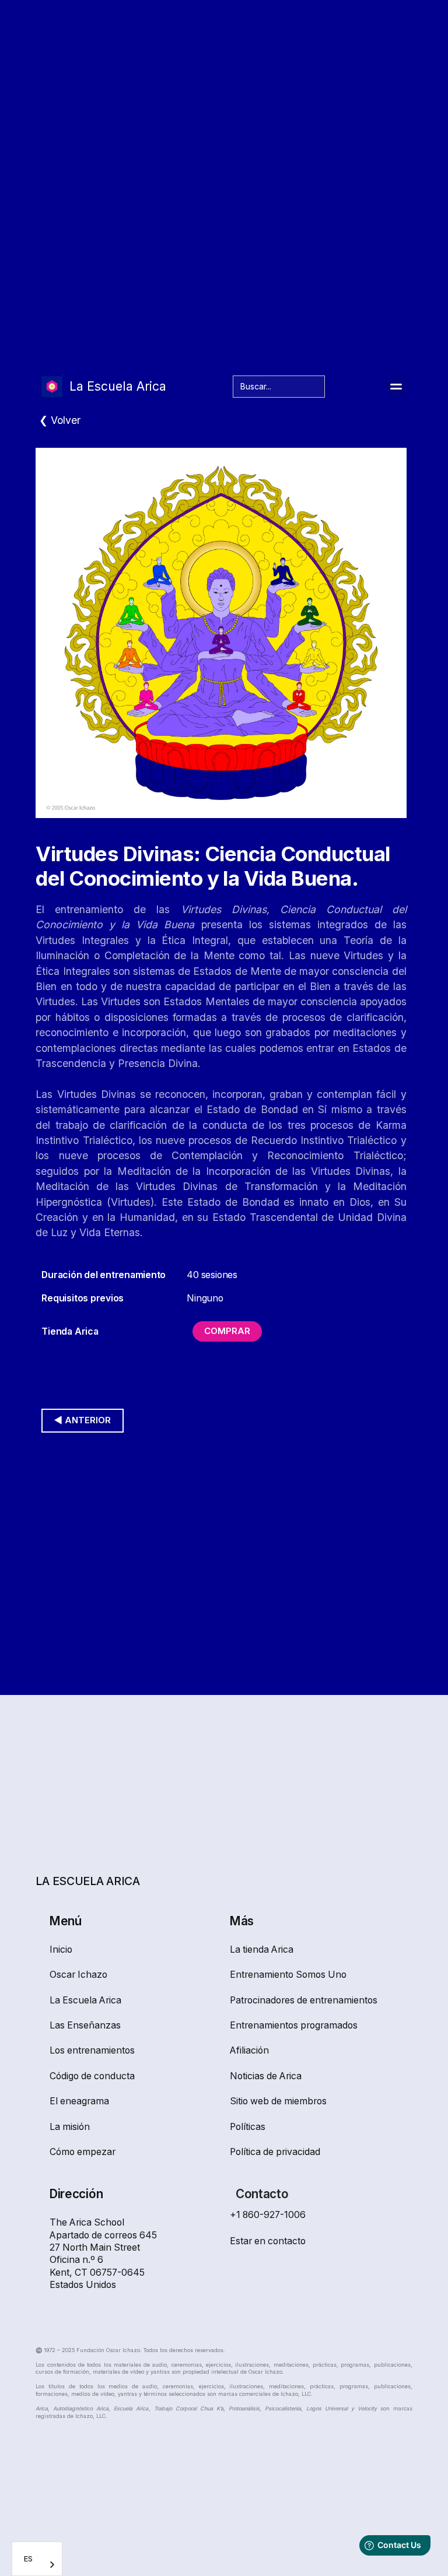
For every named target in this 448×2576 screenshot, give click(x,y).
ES (28, 2559)
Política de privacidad (275, 2152)
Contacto (262, 2194)
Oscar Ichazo (78, 1975)
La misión (70, 2127)
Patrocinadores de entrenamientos (304, 2000)
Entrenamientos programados (294, 2025)
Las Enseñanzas (85, 2025)
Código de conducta (92, 2076)
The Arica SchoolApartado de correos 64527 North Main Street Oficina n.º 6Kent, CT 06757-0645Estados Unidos (103, 2254)
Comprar (227, 1331)
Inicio (61, 1949)
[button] (396, 387)
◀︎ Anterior (83, 1420)
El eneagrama (79, 2101)
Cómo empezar (83, 2152)
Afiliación (249, 2050)
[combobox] (37, 2559)
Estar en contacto (268, 2241)
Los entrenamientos (92, 2050)
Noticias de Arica (266, 2076)
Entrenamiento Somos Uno (288, 1975)
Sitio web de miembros (278, 2101)
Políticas (248, 2127)
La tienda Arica (262, 1949)
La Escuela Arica (85, 2000)
